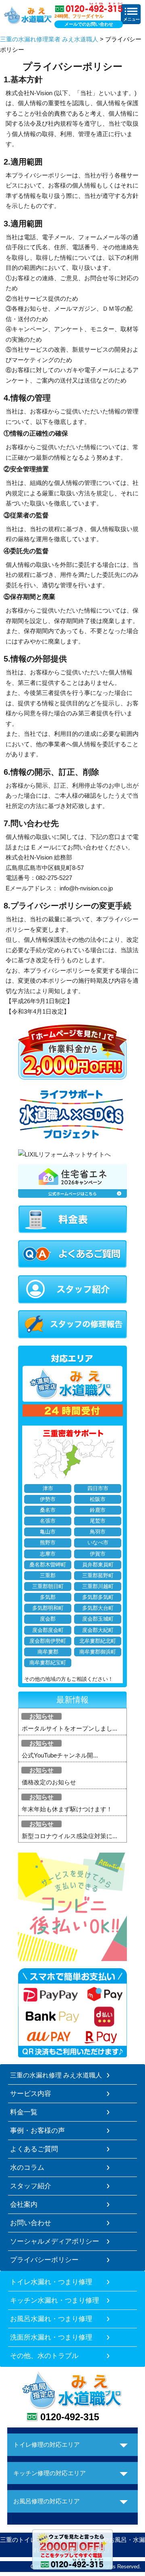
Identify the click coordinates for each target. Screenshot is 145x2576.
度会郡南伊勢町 (48, 1641)
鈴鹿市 (98, 1510)
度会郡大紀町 (98, 1630)
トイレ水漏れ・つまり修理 (51, 2282)
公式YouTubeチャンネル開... (60, 1755)
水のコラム (27, 2167)
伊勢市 (48, 1499)
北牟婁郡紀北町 (98, 1641)
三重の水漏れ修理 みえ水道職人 (56, 2075)
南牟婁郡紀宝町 (48, 1663)
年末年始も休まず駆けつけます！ (67, 1809)
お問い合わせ (31, 2223)
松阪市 (98, 1499)
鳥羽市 (98, 1532)
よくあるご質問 (34, 2149)
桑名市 (48, 1510)
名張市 (48, 1521)
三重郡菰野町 (98, 1576)
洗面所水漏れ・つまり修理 (51, 2337)
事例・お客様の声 (37, 2130)
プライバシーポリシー (44, 2260)
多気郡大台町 (98, 1608)
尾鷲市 (98, 1521)
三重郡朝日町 (48, 1586)
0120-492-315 (70, 2417)
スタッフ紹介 (31, 2186)
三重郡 (48, 1576)
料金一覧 (24, 2112)
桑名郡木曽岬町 (48, 1565)
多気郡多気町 (98, 1597)
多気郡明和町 (48, 1608)
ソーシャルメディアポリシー (55, 2241)
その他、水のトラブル (44, 2356)
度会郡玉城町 (98, 1619)
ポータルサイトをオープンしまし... (69, 1728)
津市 (48, 1489)
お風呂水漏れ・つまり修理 (51, 2319)
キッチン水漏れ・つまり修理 (55, 2300)
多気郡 (48, 1597)
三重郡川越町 (98, 1586)
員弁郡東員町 (98, 1565)
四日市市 (98, 1489)
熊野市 (48, 1543)
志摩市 (48, 1554)
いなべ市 (98, 1543)
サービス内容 (31, 2093)
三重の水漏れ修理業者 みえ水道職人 (49, 39)
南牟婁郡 (48, 1652)
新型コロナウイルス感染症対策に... (69, 1836)
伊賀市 (98, 1554)
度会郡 (48, 1619)
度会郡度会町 (48, 1630)
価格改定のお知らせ (49, 1782)
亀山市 (48, 1532)
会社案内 (24, 2204)
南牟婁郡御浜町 (98, 1652)
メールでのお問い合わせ (89, 24)
